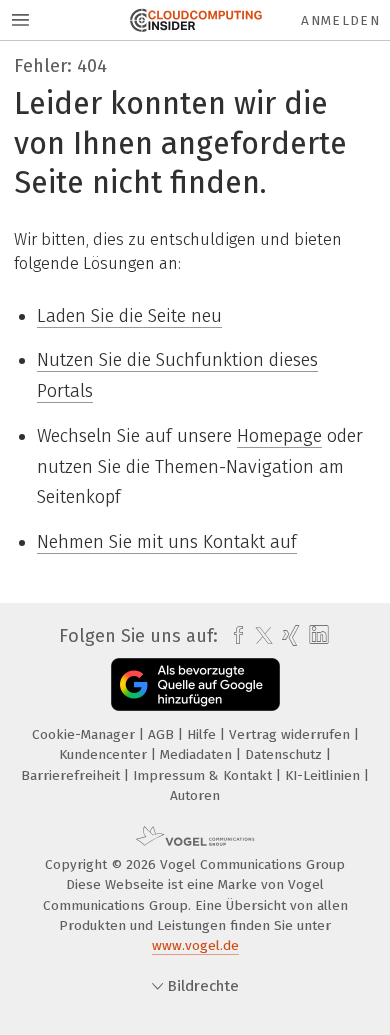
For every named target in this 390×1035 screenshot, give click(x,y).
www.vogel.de (195, 945)
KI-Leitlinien (324, 775)
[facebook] (233, 636)
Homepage (279, 436)
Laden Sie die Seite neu (129, 316)
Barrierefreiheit (72, 775)
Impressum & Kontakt (204, 775)
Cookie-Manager (85, 734)
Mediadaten (198, 754)
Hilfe (203, 734)
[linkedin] (316, 635)
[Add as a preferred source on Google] (195, 684)
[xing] (288, 636)
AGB (163, 734)
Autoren (195, 795)
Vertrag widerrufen (291, 734)
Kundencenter (105, 754)
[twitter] (259, 636)
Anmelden (340, 20)
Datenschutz (285, 754)
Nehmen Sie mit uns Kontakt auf (167, 542)
